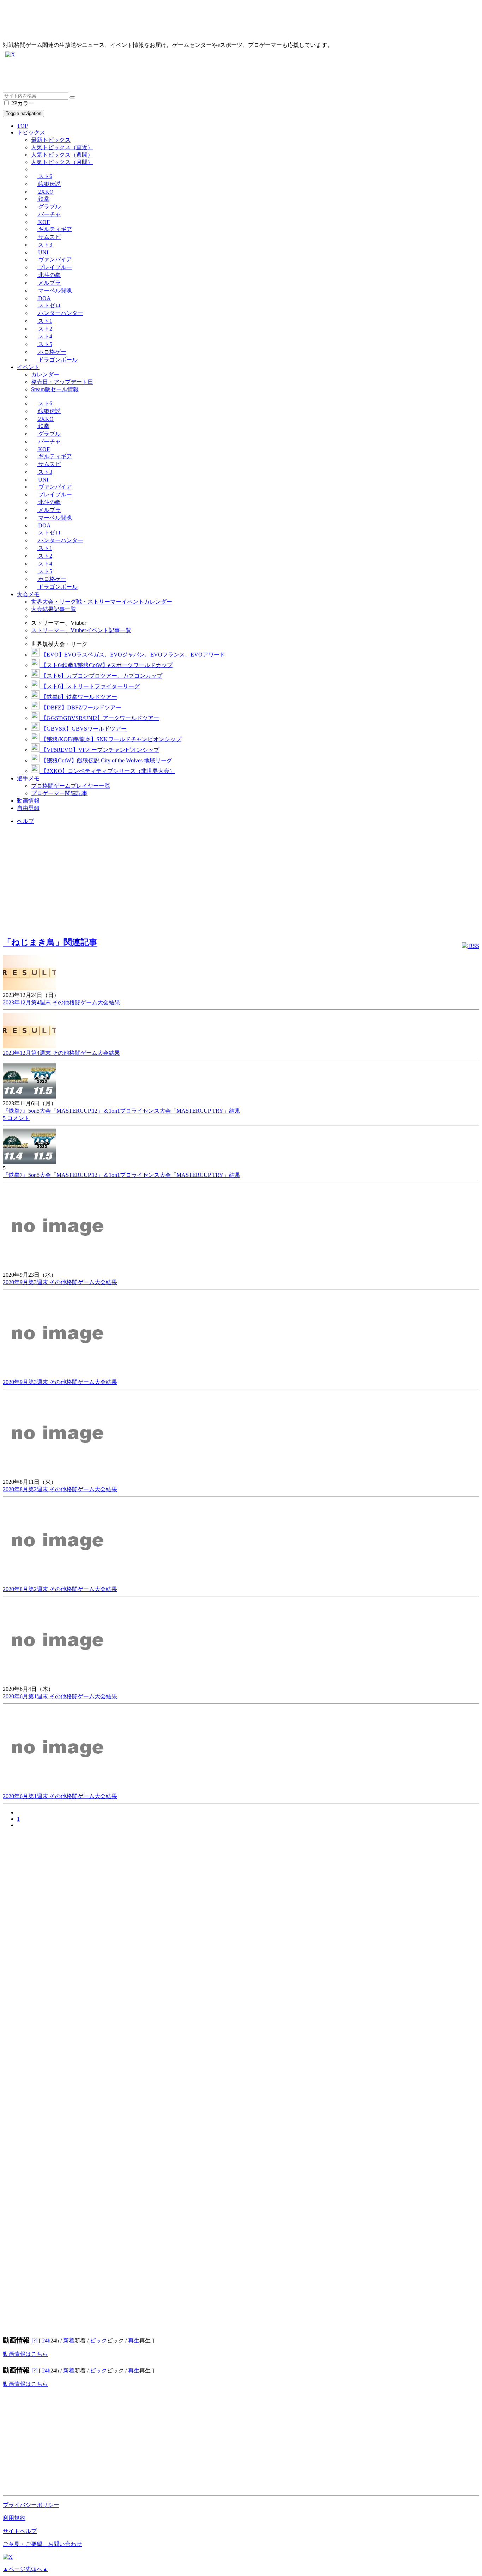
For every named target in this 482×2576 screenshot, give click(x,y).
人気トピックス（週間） (62, 155)
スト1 (44, 321)
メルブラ (49, 283)
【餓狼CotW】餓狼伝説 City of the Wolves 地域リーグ (106, 760)
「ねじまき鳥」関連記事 (50, 942)
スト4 (44, 336)
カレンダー (45, 374)
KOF (43, 222)
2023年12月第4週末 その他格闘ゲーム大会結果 (61, 1002)
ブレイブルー (54, 267)
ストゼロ (49, 305)
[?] (34, 2341)
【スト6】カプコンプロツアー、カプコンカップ (101, 676)
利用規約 (14, 2518)
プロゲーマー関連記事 (59, 793)
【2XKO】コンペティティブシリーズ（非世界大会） (107, 771)
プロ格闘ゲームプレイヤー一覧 (71, 786)
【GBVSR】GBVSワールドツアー (83, 729)
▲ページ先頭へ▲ (25, 2569)
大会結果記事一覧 (54, 609)
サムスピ (49, 237)
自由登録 (28, 808)
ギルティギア (54, 229)
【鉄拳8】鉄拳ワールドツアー (78, 697)
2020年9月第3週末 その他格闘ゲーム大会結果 (60, 1282)
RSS (473, 946)
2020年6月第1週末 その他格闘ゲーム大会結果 (60, 1696)
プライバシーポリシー (31, 2505)
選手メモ (28, 778)
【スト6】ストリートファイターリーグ (90, 686)
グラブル (49, 207)
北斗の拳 (49, 275)
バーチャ (49, 214)
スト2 (44, 329)
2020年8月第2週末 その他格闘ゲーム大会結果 (60, 1489)
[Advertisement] (215, 76)
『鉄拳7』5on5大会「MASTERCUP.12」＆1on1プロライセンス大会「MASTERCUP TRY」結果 (122, 1111)
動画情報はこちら (25, 2354)
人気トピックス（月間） (62, 162)
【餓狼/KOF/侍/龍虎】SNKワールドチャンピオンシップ (110, 739)
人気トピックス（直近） (62, 147)
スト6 (44, 176)
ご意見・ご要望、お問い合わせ (42, 2544)
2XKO (45, 192)
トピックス (31, 132)
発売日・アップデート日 (62, 382)
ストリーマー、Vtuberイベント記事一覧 (81, 630)
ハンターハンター (60, 313)
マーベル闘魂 (54, 291)
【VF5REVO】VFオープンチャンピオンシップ (99, 750)
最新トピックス (51, 140)
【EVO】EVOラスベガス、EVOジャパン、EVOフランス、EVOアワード (132, 655)
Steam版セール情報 (55, 389)
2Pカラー (22, 103)
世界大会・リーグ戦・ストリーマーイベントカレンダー (102, 602)
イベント (28, 367)
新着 (69, 2341)
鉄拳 (43, 199)
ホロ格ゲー (52, 352)
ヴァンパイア (54, 259)
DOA (44, 298)
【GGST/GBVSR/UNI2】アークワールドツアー (99, 718)
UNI (43, 252)
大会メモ (28, 594)
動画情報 (28, 801)
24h (46, 2341)
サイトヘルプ (20, 2531)
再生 (134, 2341)
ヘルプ (25, 821)
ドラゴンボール (57, 360)
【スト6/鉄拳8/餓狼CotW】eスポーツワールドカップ (106, 665)
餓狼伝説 (49, 184)
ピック (98, 2341)
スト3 (44, 245)
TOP (22, 126)
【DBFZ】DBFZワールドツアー (80, 708)
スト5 (44, 344)
